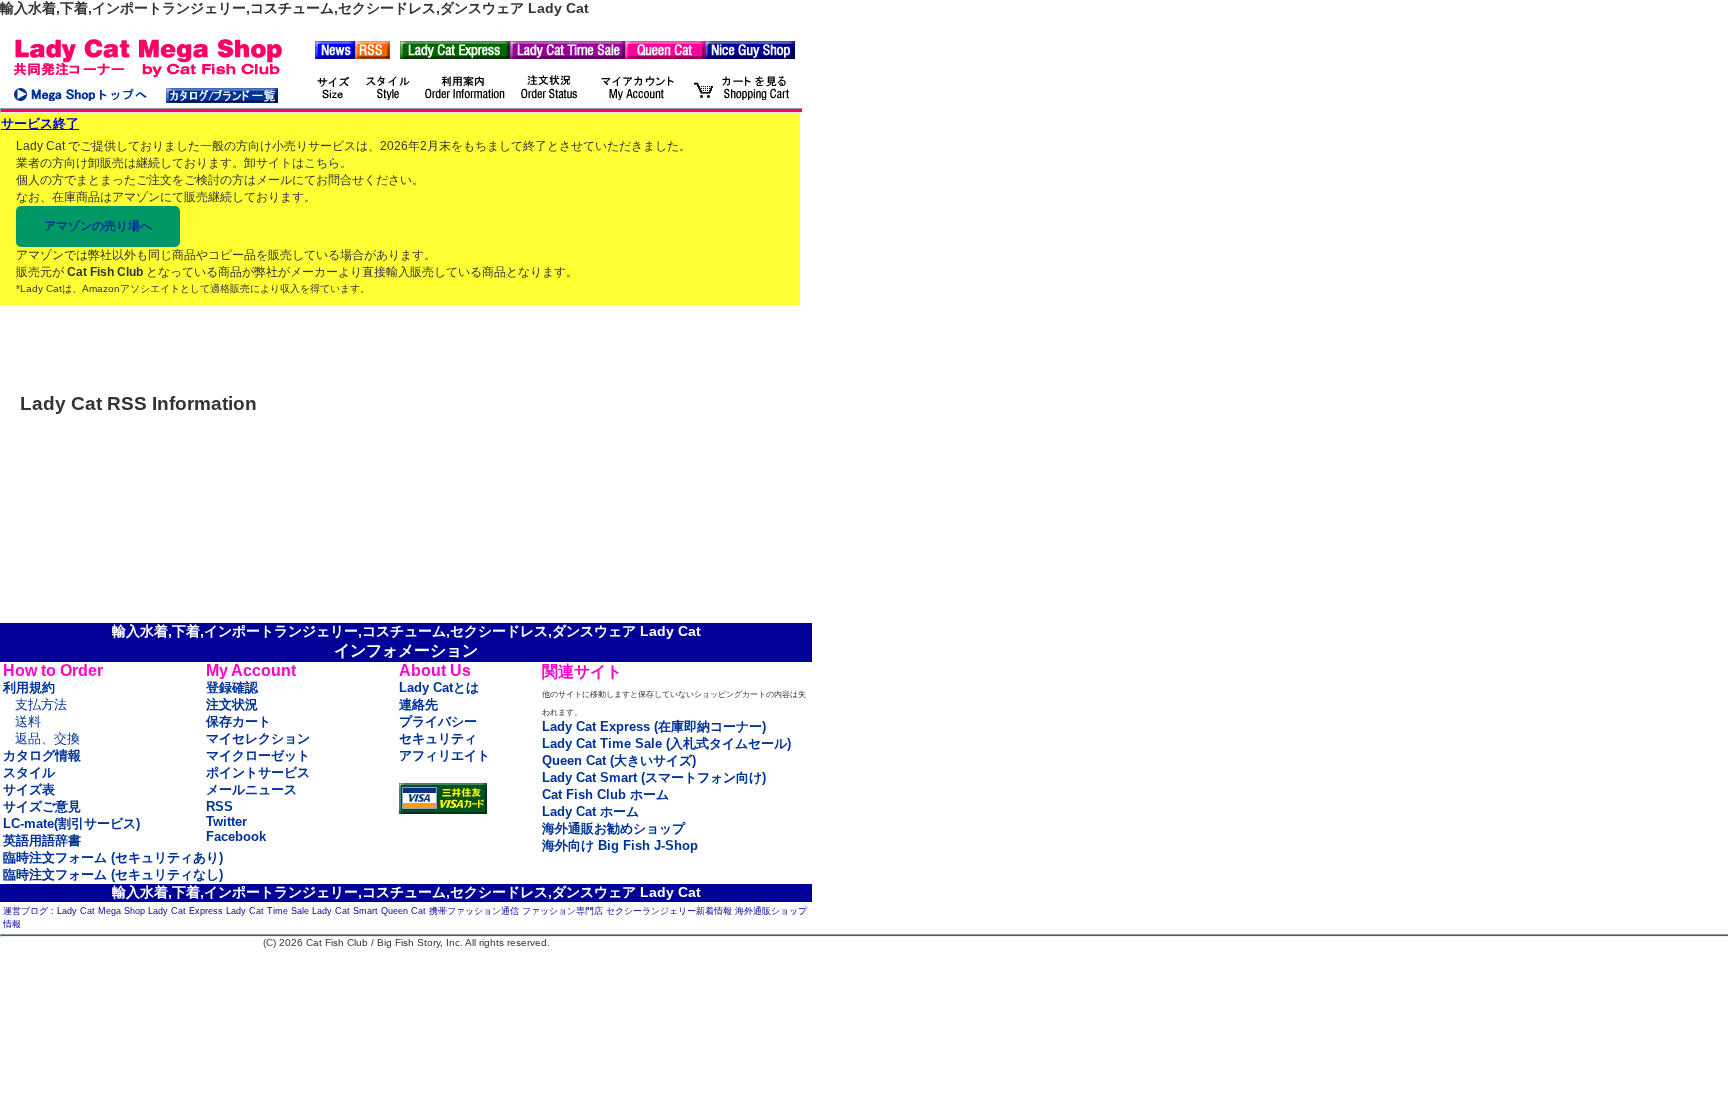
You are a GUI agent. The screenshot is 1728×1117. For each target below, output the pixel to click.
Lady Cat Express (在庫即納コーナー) (654, 726)
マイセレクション (258, 738)
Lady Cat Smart (345, 911)
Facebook (236, 836)
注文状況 (232, 704)
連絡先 (418, 704)
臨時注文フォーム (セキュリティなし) (113, 874)
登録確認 (232, 687)
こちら (322, 163)
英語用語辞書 (42, 840)
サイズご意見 (42, 806)
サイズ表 (29, 789)
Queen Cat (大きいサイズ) (619, 760)
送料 (28, 721)
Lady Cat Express (185, 911)
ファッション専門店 (562, 911)
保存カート (238, 721)
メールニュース (251, 789)
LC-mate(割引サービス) (71, 823)
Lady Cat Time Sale (267, 911)
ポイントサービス (258, 772)
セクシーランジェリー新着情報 (669, 911)
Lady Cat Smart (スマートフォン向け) (654, 777)
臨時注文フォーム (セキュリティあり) (113, 857)
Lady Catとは (439, 687)
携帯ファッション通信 (474, 911)
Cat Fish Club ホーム (605, 794)
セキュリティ (438, 738)
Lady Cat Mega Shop (101, 911)
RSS (219, 806)
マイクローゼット (258, 755)
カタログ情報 (42, 755)
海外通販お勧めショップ (613, 828)
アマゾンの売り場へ (98, 226)
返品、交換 (47, 738)
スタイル (29, 772)
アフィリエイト (444, 755)
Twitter (226, 821)
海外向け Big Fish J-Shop (620, 845)
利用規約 (29, 687)
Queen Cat (403, 911)
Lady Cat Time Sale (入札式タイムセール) (666, 743)
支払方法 (41, 704)
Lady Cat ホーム (590, 811)
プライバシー (438, 721)
